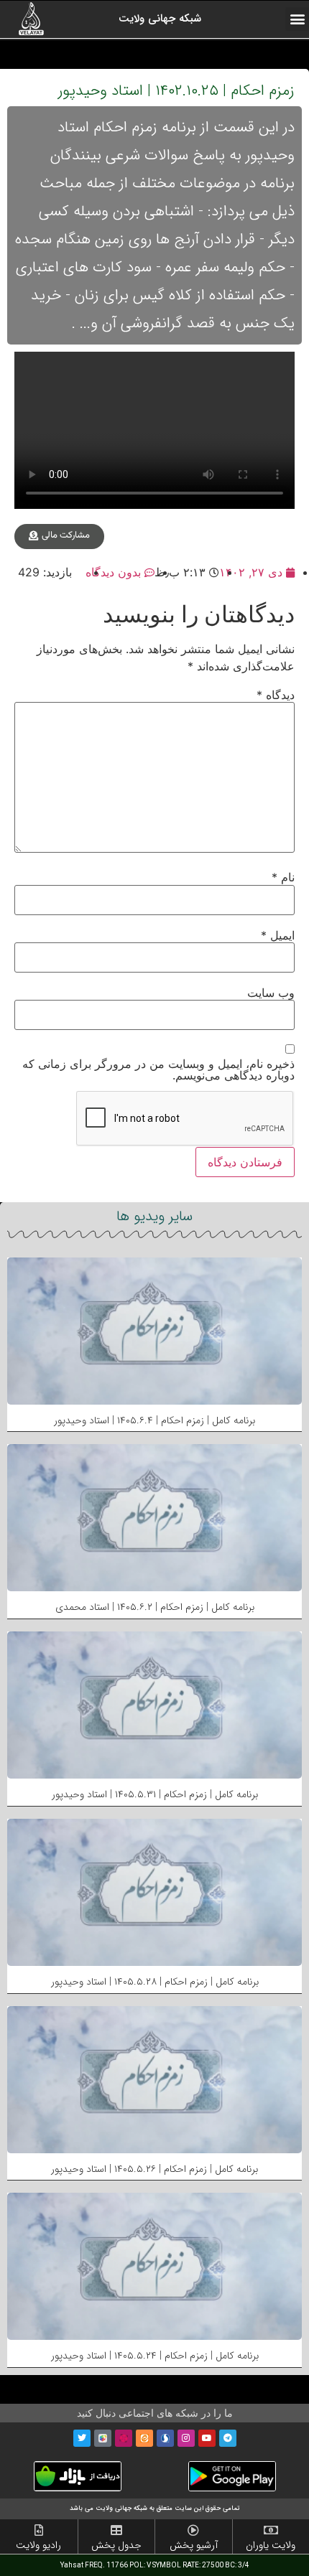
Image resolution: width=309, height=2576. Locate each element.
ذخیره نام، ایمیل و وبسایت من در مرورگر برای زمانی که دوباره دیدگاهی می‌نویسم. (158, 1069)
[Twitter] (82, 2438)
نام (283, 877)
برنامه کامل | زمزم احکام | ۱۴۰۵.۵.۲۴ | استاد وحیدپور (155, 2356)
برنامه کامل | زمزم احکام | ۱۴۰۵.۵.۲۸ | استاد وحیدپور (155, 1982)
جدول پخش (116, 2545)
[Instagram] (186, 2438)
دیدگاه (276, 695)
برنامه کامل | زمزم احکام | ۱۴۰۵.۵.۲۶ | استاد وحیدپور (154, 2169)
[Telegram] (228, 2438)
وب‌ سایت (271, 993)
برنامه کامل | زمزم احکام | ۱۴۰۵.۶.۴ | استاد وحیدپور (154, 1420)
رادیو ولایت (38, 2545)
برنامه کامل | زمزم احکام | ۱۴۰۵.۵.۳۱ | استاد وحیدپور (155, 1794)
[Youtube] (207, 2438)
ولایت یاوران (271, 2545)
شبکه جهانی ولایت (160, 19)
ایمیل (278, 935)
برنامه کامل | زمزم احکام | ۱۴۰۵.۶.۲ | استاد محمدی (155, 1607)
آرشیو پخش (194, 2545)
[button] (297, 19)
